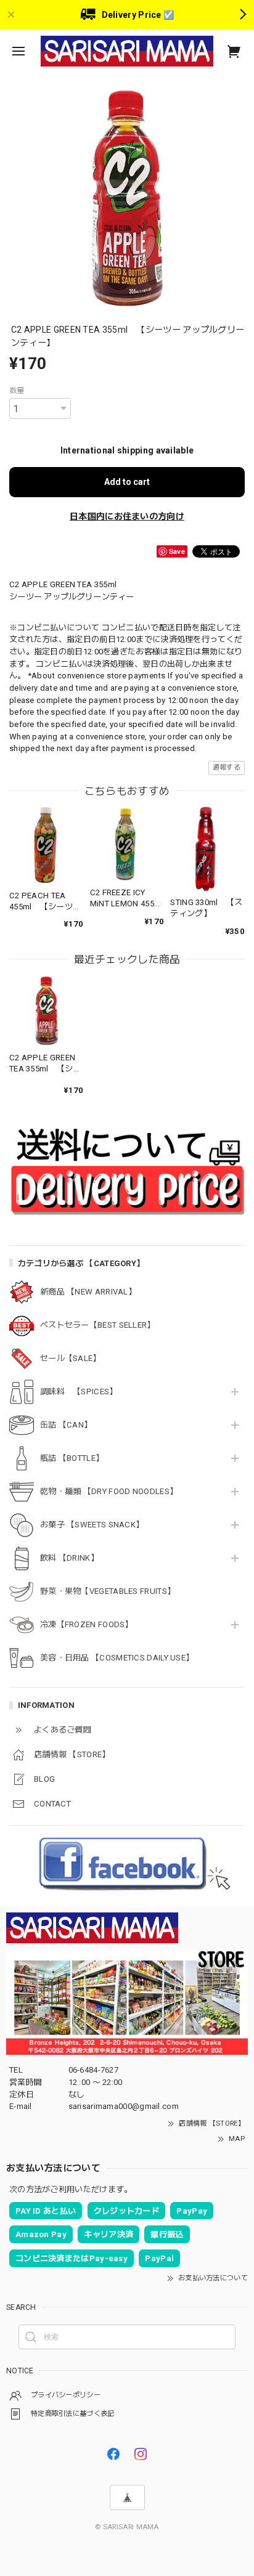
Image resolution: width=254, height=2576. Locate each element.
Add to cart (127, 482)
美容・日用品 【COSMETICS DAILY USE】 (117, 1658)
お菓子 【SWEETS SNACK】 (92, 1525)
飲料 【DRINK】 (69, 1558)
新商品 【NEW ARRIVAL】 (88, 1292)
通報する (227, 767)
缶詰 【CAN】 (66, 1425)
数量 (17, 391)
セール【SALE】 (71, 1358)
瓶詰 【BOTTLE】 (72, 1458)
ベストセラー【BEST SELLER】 (98, 1325)
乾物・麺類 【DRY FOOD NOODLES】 (109, 1491)
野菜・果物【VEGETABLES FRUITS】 (108, 1591)
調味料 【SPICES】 (79, 1392)
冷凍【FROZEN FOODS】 (87, 1624)
